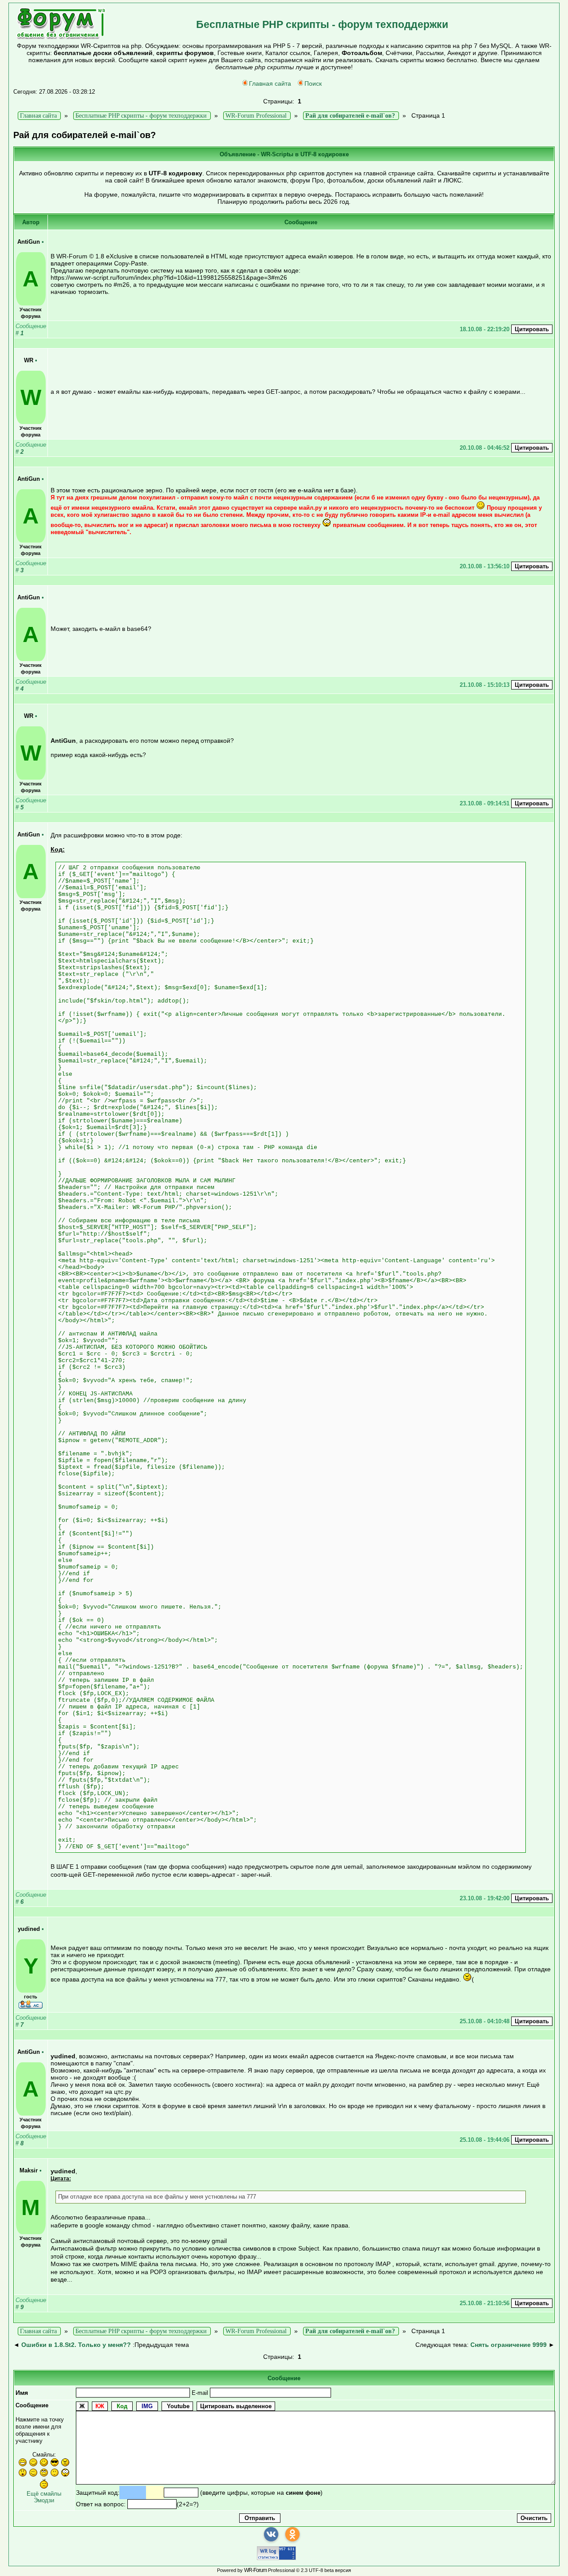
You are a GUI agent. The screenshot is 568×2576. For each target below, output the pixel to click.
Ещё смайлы (44, 2494)
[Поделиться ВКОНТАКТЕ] (271, 2534)
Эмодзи (44, 2500)
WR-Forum (255, 2570)
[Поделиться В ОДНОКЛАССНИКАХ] (292, 2534)
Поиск (313, 83)
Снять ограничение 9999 (509, 2345)
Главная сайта (270, 83)
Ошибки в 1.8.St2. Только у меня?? (76, 2345)
